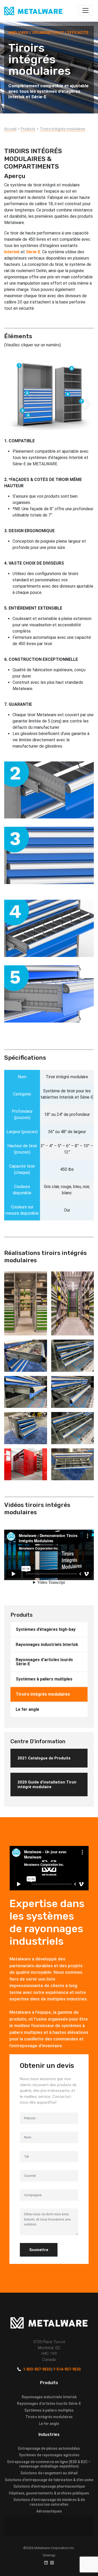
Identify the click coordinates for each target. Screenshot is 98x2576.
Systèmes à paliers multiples (44, 1679)
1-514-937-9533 (67, 2369)
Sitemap (49, 2555)
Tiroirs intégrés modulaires (62, 129)
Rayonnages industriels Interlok (47, 1645)
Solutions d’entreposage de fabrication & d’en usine (49, 2480)
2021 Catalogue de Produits (44, 1758)
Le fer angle (27, 1709)
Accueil (10, 129)
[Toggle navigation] (85, 10)
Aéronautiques (49, 2511)
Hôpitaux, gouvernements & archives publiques (49, 2493)
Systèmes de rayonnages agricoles (49, 2455)
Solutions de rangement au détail (49, 2473)
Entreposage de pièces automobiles (49, 2448)
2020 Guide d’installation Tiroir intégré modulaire (47, 1785)
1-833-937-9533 (37, 2369)
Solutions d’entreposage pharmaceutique (49, 2486)
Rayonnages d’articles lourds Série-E (44, 1662)
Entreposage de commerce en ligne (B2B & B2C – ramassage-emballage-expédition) (49, 2464)
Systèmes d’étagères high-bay (46, 1629)
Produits (28, 129)
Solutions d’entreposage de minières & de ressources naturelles (49, 2502)
